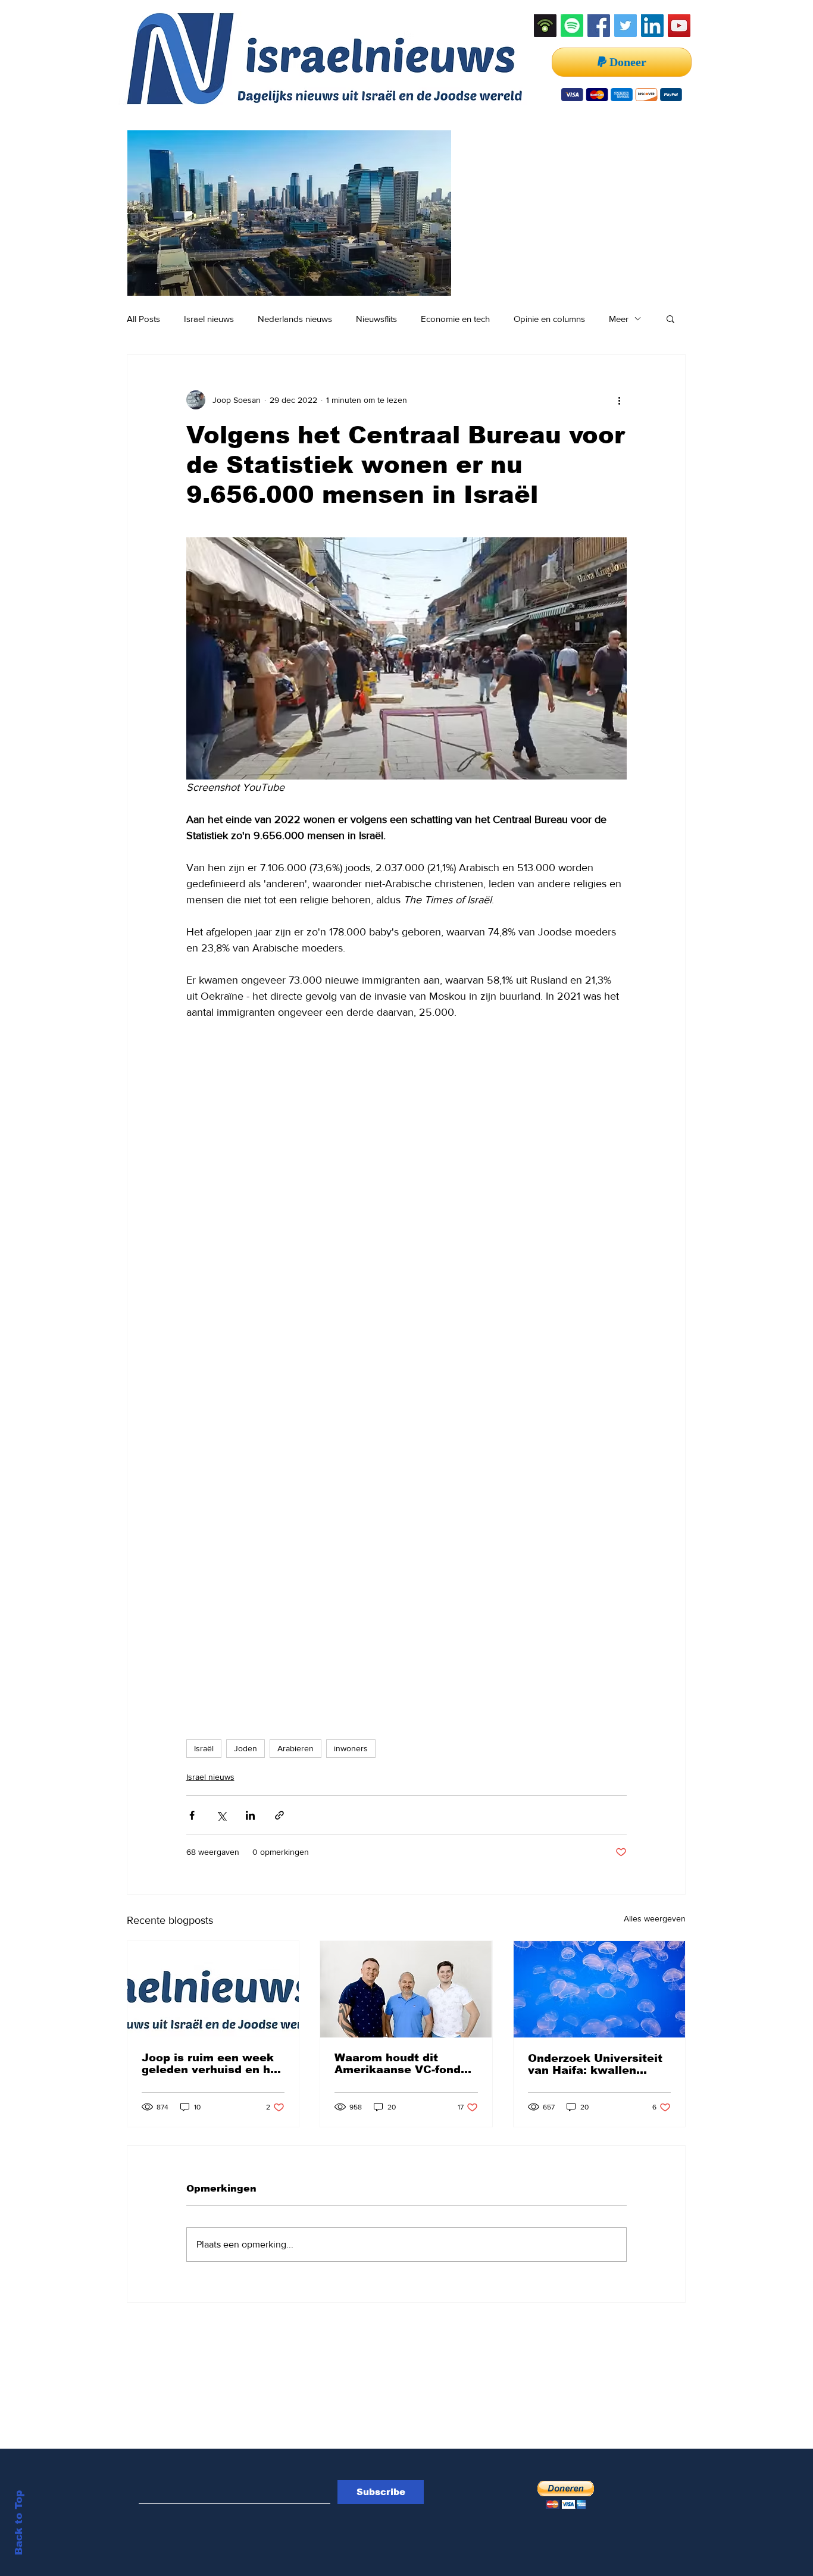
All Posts (143, 319)
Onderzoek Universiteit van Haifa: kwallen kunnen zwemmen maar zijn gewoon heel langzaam (597, 2064)
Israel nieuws (209, 319)
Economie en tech (455, 319)
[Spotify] (572, 26)
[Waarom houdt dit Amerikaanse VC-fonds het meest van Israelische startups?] (406, 1989)
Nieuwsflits (376, 319)
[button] (670, 318)
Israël (204, 1748)
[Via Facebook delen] (192, 1815)
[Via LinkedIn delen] (250, 1815)
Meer (619, 319)
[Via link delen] (279, 1815)
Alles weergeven (655, 1918)
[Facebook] (599, 26)
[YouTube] (679, 26)
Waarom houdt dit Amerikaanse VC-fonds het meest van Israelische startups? (401, 2064)
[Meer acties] (620, 400)
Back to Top (19, 2523)
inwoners (351, 1748)
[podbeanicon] (545, 26)
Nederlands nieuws (295, 319)
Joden (246, 1748)
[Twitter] (626, 26)
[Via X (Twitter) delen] (221, 1815)
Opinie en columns (549, 319)
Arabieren (296, 1748)
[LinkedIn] (652, 26)
